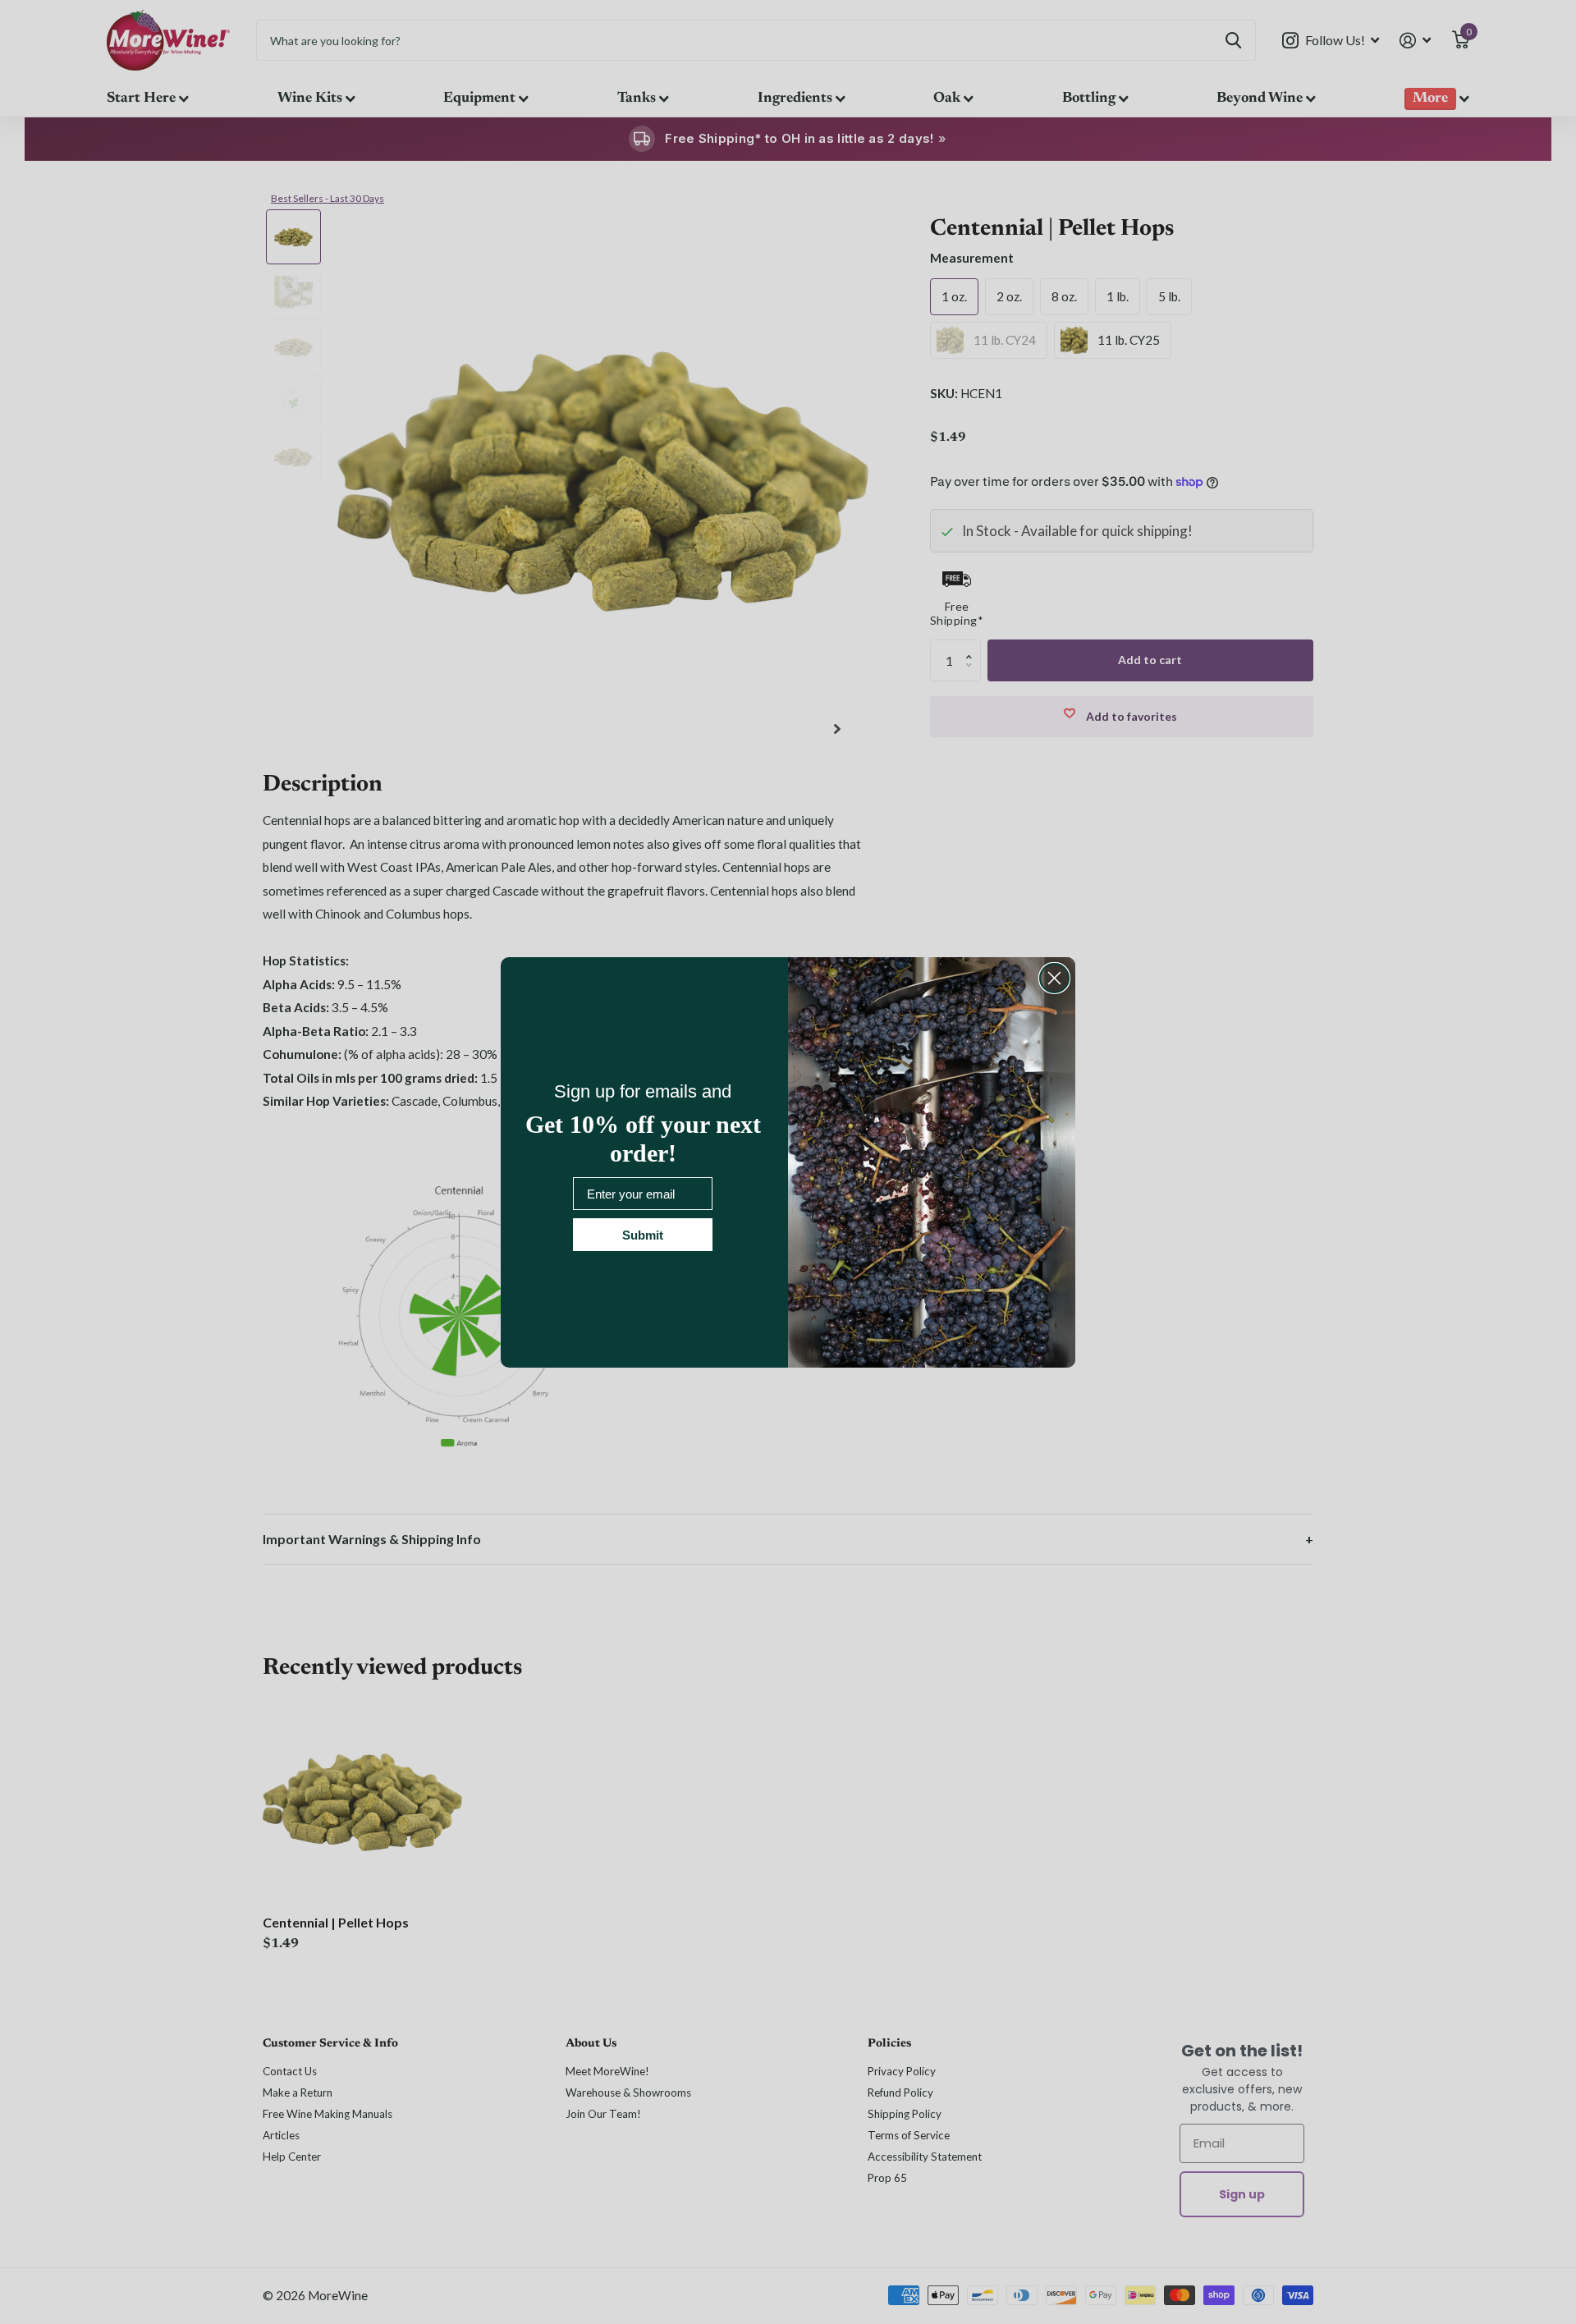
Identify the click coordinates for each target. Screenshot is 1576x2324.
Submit (643, 1235)
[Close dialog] (1054, 978)
